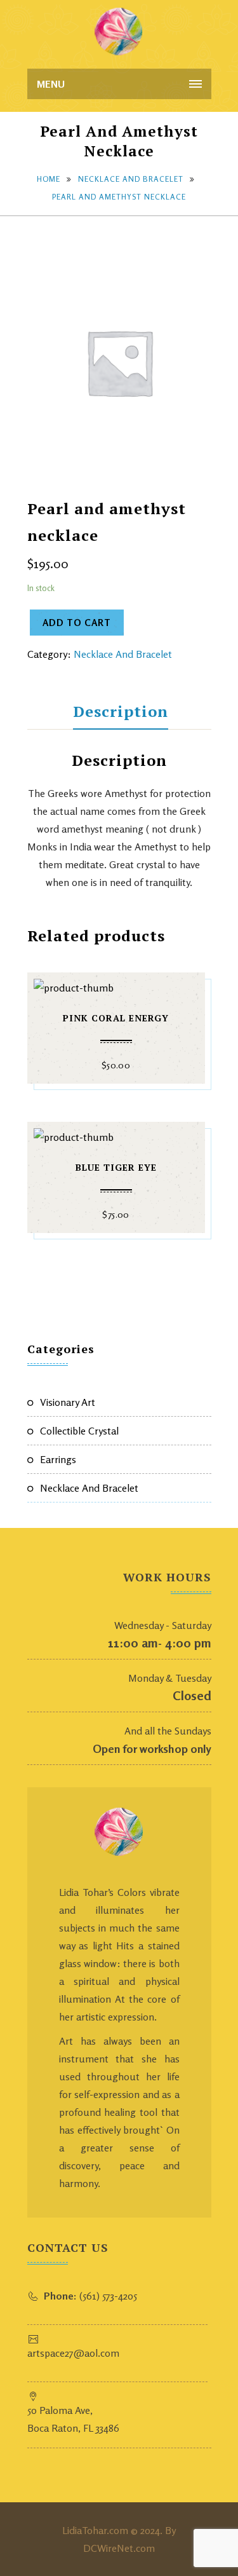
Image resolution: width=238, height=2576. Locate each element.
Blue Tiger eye (116, 1167)
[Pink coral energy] (116, 985)
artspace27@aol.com (73, 2353)
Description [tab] (121, 711)
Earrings (58, 1459)
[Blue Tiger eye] (116, 1134)
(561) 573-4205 (90, 2296)
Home (49, 179)
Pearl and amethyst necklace (119, 197)
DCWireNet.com (119, 2548)
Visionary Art (68, 1402)
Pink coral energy (116, 1018)
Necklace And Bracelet (131, 179)
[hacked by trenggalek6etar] (119, 32)
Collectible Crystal (79, 1431)
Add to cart (77, 623)
